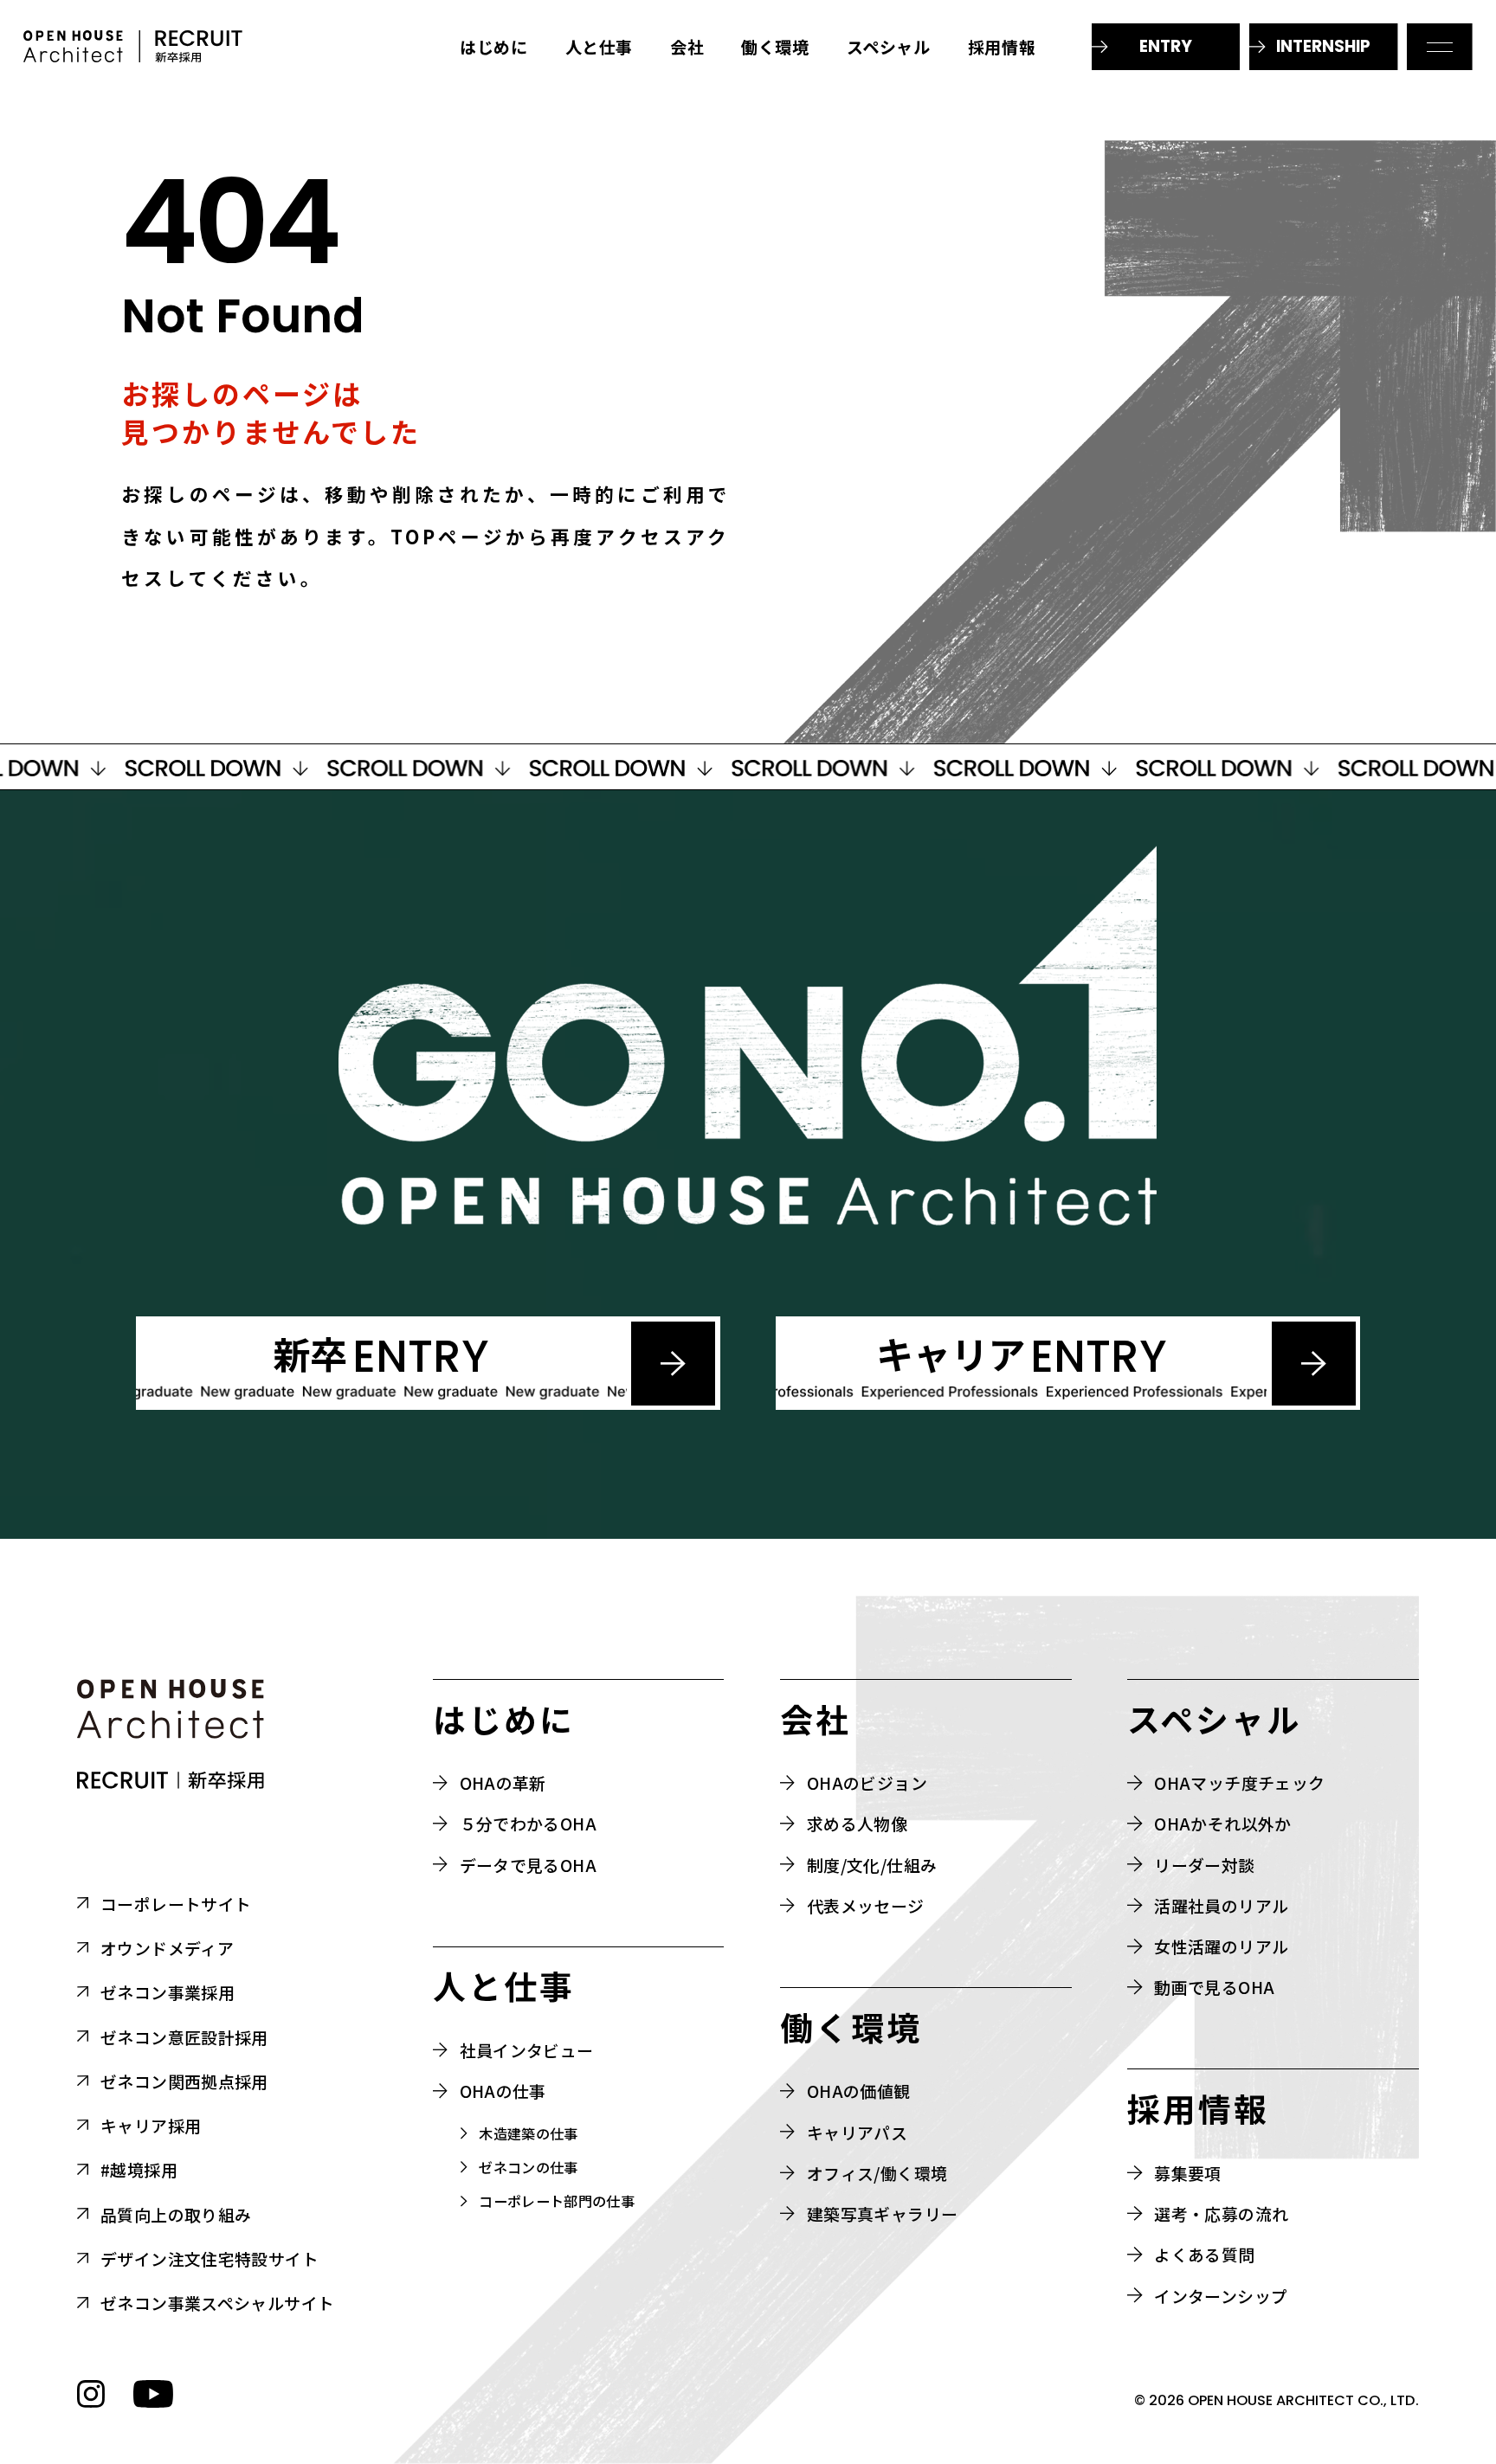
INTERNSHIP (1323, 46)
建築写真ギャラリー (882, 2213)
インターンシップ (1221, 2296)
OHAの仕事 (503, 2091)
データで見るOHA (528, 1865)
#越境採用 (139, 2169)
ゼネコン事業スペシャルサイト (217, 2303)
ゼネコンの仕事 (528, 2168)
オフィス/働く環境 (877, 2173)
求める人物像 (857, 1823)
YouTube (153, 2394)
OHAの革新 (503, 1782)
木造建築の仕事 (528, 2134)
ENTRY (1166, 46)
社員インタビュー (527, 2050)
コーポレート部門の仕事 (557, 2201)
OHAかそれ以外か (1222, 1823)
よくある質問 (1204, 2254)
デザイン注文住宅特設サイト (210, 2258)
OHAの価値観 (859, 2091)
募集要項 (1188, 2173)
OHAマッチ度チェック (1239, 1782)
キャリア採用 (151, 2125)
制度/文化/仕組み (872, 1865)
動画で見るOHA (1214, 1987)
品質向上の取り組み (176, 2214)
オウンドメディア (167, 1948)
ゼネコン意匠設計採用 (184, 2037)
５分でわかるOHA (528, 1823)
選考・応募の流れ (1221, 2213)
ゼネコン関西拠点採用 (184, 2081)
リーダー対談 (1204, 1865)
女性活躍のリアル (1221, 1946)
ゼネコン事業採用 (168, 1992)
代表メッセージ (866, 1905)
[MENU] (1440, 47)
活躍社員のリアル (1221, 1905)
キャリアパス (857, 2132)
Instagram (91, 2394)
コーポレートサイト (176, 1904)
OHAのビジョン (867, 1782)
